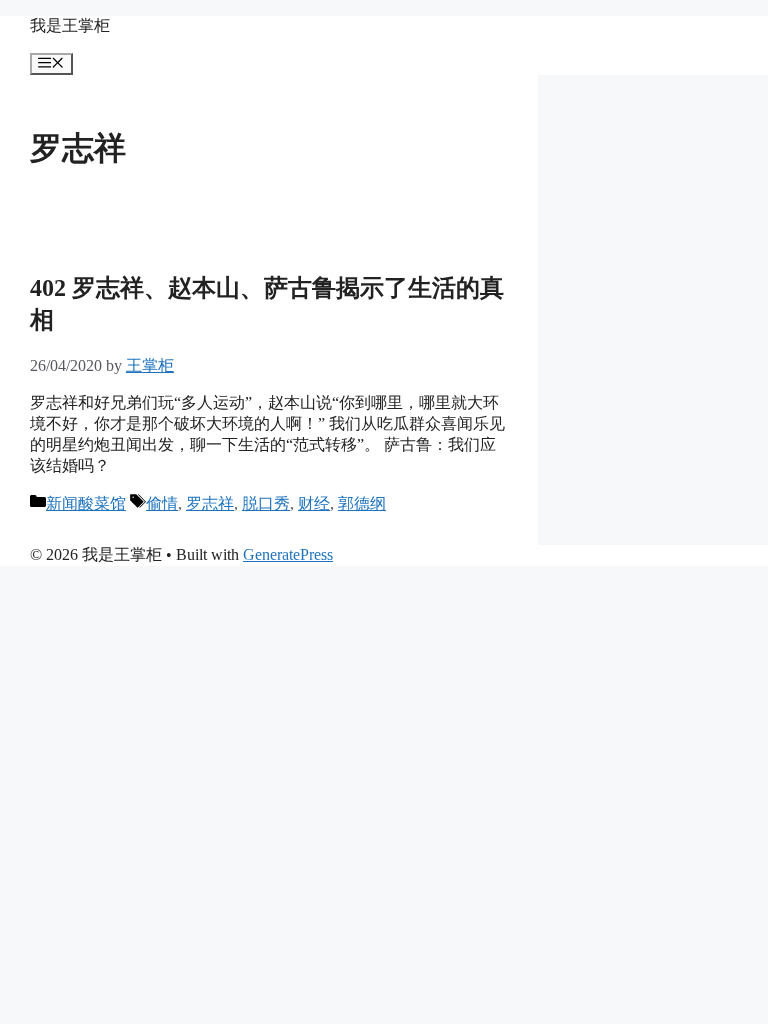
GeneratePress (288, 554)
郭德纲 (362, 503)
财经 (314, 503)
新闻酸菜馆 (86, 503)
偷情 (162, 503)
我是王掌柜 (70, 25)
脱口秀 (266, 503)
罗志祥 (210, 503)
